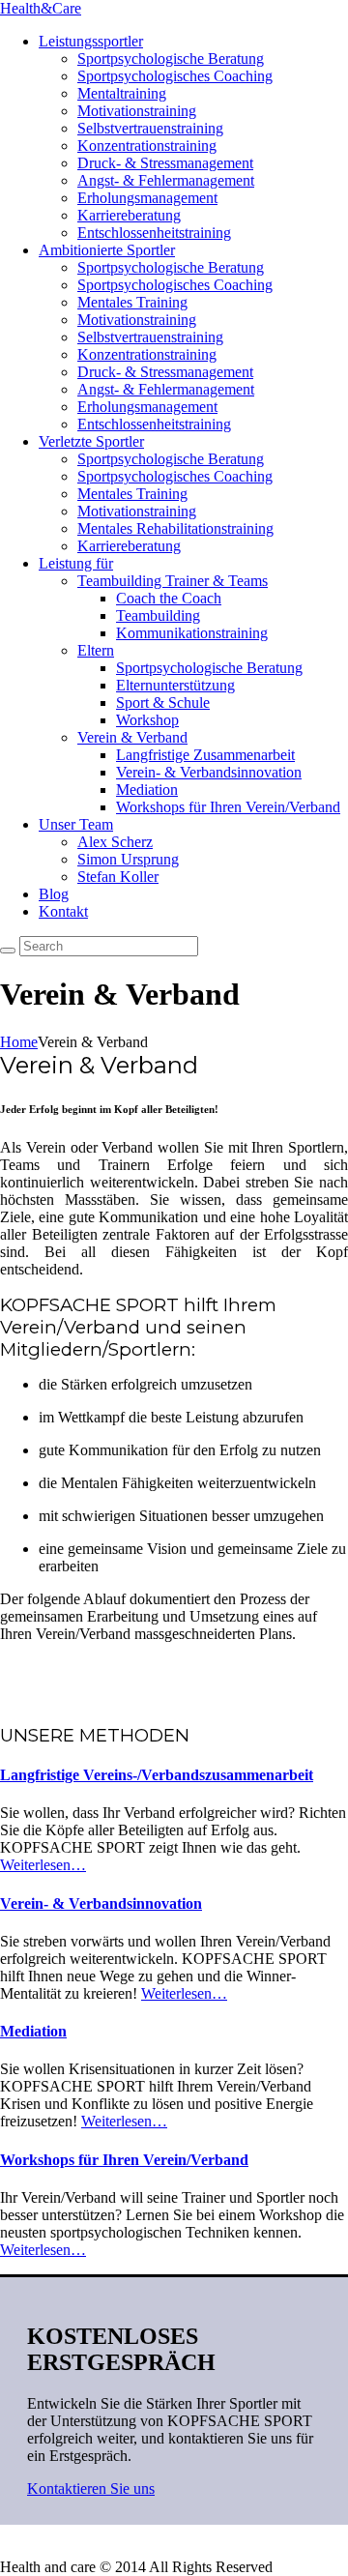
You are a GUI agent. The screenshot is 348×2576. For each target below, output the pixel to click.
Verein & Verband (132, 737)
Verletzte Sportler (91, 441)
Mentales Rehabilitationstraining (175, 528)
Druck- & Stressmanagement (165, 163)
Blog (54, 894)
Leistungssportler (91, 41)
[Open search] (8, 951)
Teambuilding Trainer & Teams (173, 581)
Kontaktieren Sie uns (91, 2488)
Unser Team (76, 824)
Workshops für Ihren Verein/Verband (228, 807)
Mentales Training (132, 302)
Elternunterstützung (175, 685)
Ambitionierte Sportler (107, 250)
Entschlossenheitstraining (154, 233)
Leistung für (76, 563)
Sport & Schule (163, 703)
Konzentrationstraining (147, 146)
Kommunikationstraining (192, 633)
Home (19, 1042)
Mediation (147, 790)
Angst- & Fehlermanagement (166, 180)
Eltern (96, 650)
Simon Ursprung (128, 859)
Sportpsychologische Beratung (171, 59)
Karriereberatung (129, 215)
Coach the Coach (169, 598)
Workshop (147, 720)
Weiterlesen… (43, 1865)
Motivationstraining (137, 111)
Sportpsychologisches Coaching (175, 76)
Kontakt (63, 911)
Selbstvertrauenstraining (150, 128)
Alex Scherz (115, 842)
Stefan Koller (118, 877)
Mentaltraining (122, 93)
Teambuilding (158, 615)
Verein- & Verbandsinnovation (209, 772)
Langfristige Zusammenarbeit (205, 755)
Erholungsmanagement (147, 198)
